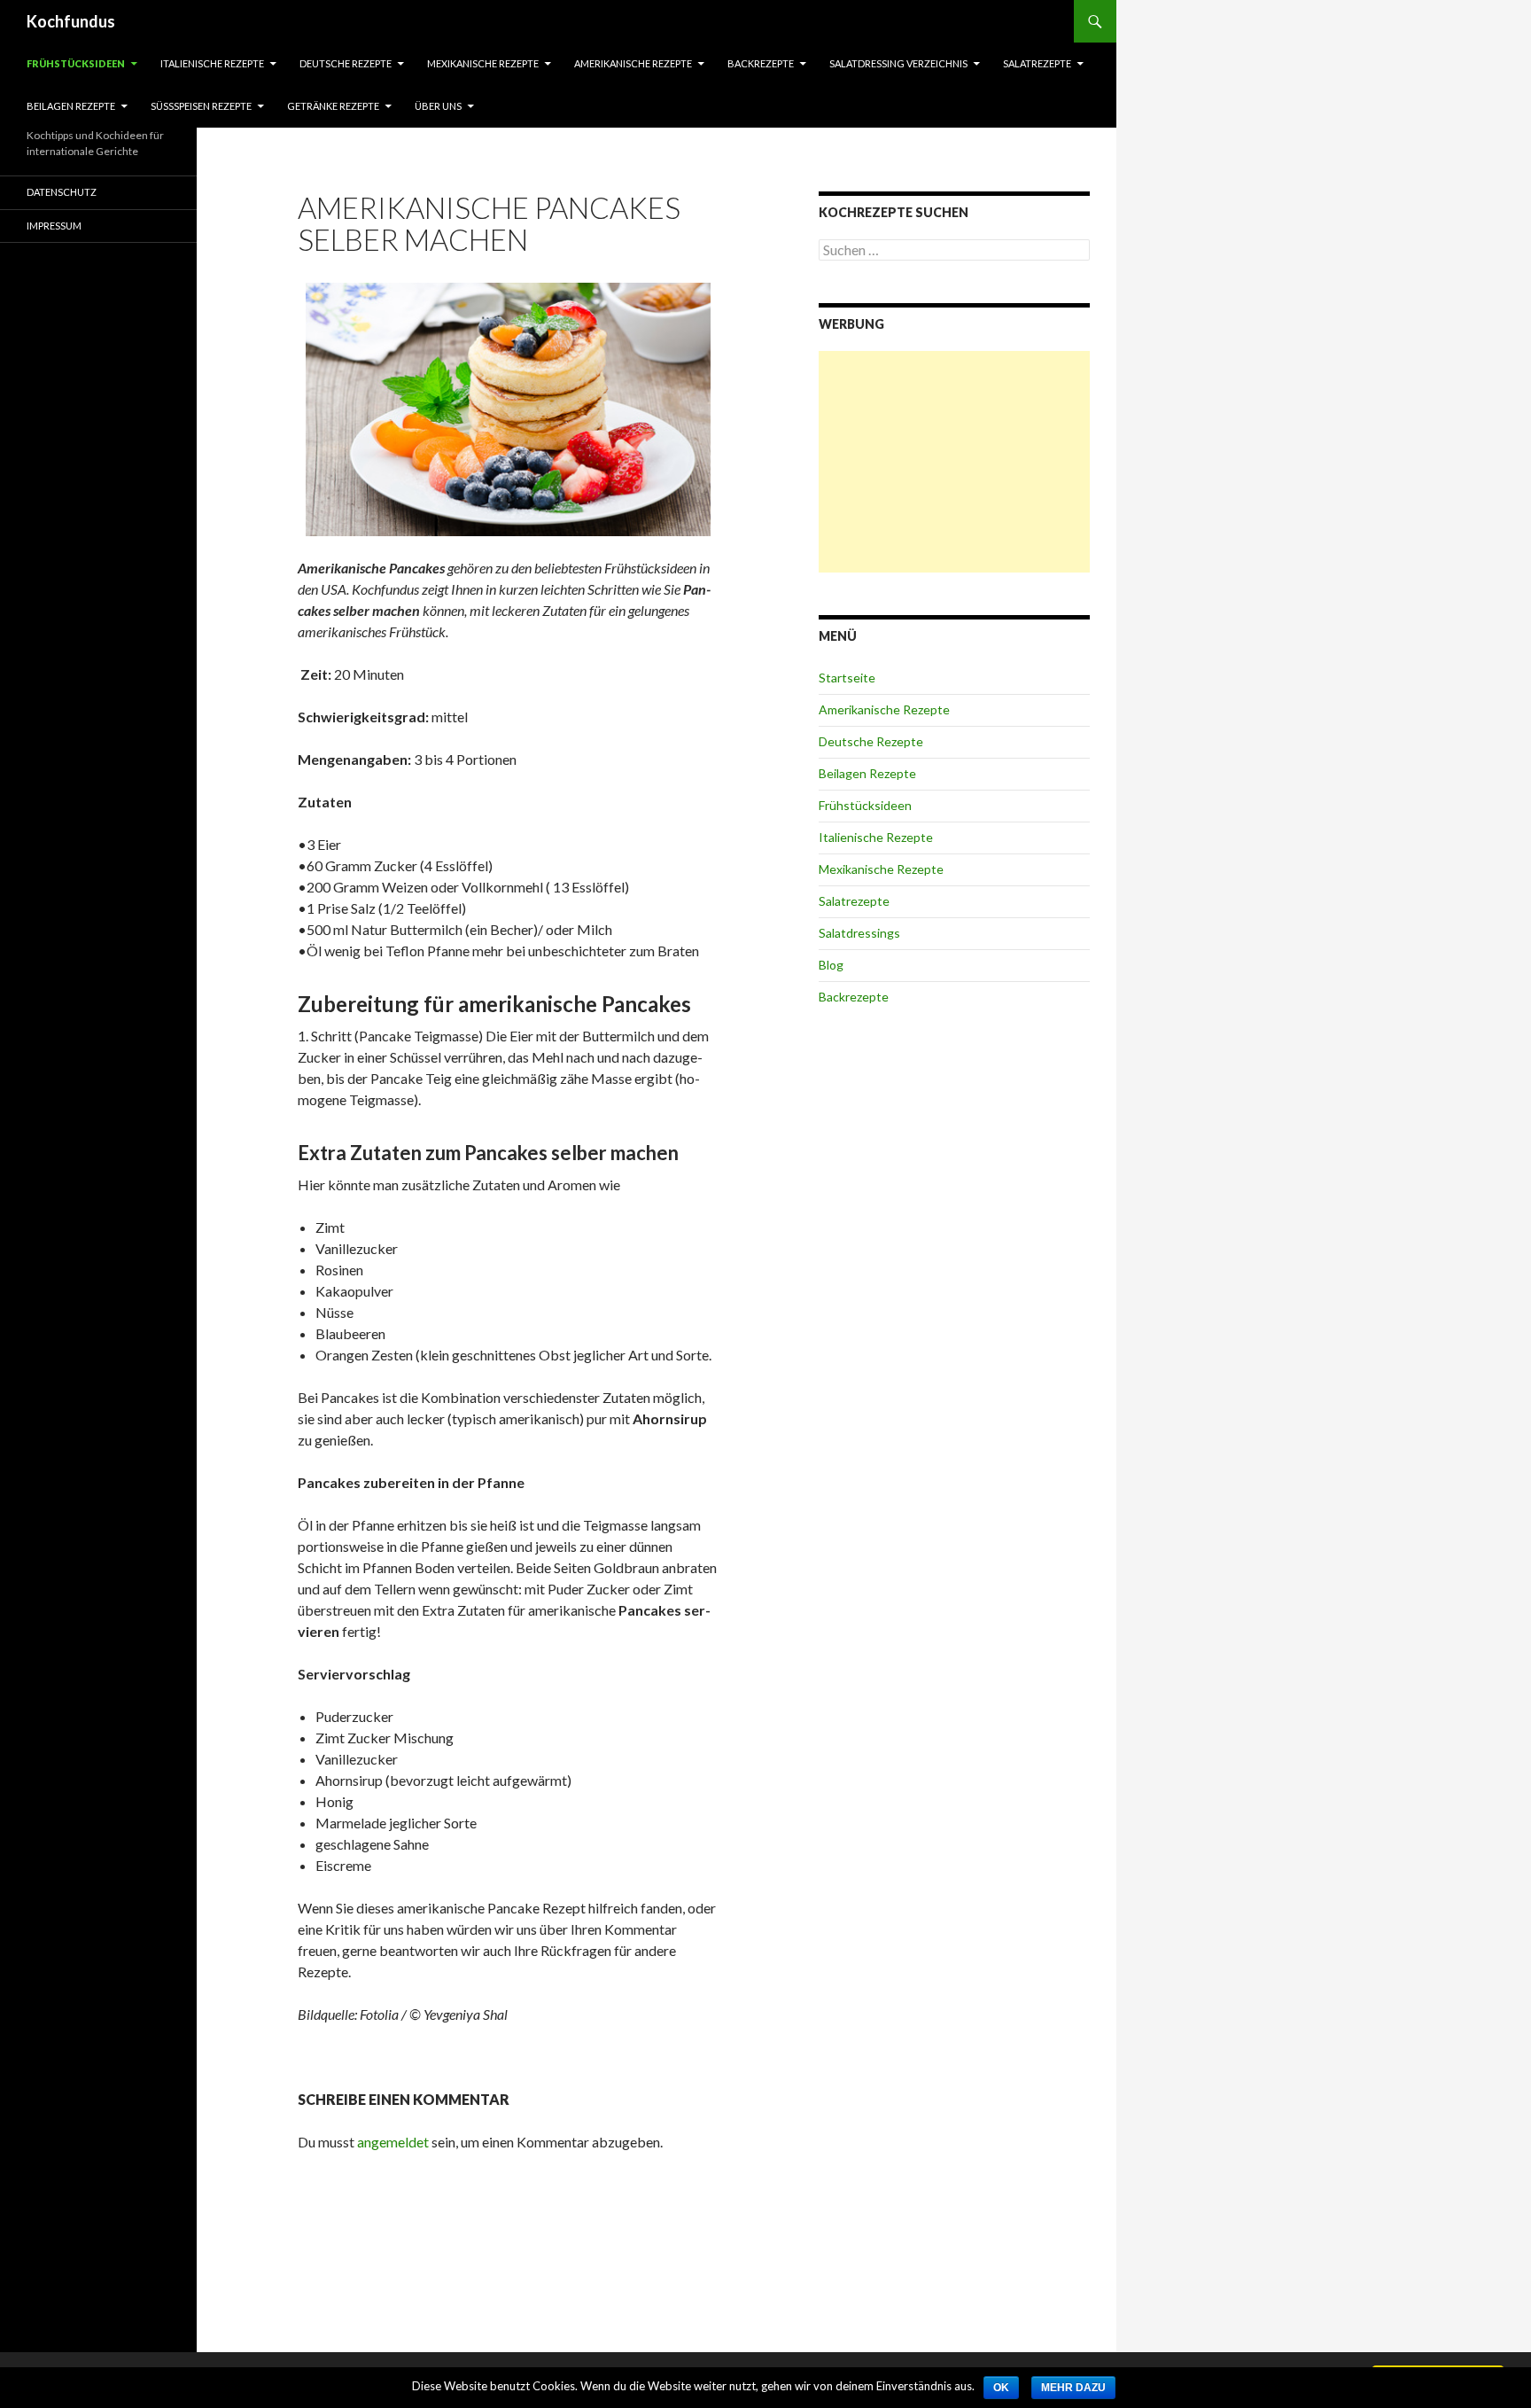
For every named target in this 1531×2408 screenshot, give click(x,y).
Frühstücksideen (76, 63)
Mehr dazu (1073, 2388)
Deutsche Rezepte (346, 63)
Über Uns (438, 106)
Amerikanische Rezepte (633, 63)
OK (1001, 2388)
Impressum (54, 226)
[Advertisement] (954, 462)
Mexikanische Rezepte (483, 63)
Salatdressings (859, 933)
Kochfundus (71, 21)
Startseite (847, 678)
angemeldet (393, 2142)
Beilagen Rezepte (71, 106)
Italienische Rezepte (212, 63)
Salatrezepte (1037, 63)
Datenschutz (62, 192)
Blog (831, 965)
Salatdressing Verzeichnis (898, 63)
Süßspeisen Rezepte (201, 106)
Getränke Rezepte (333, 106)
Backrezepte (761, 63)
